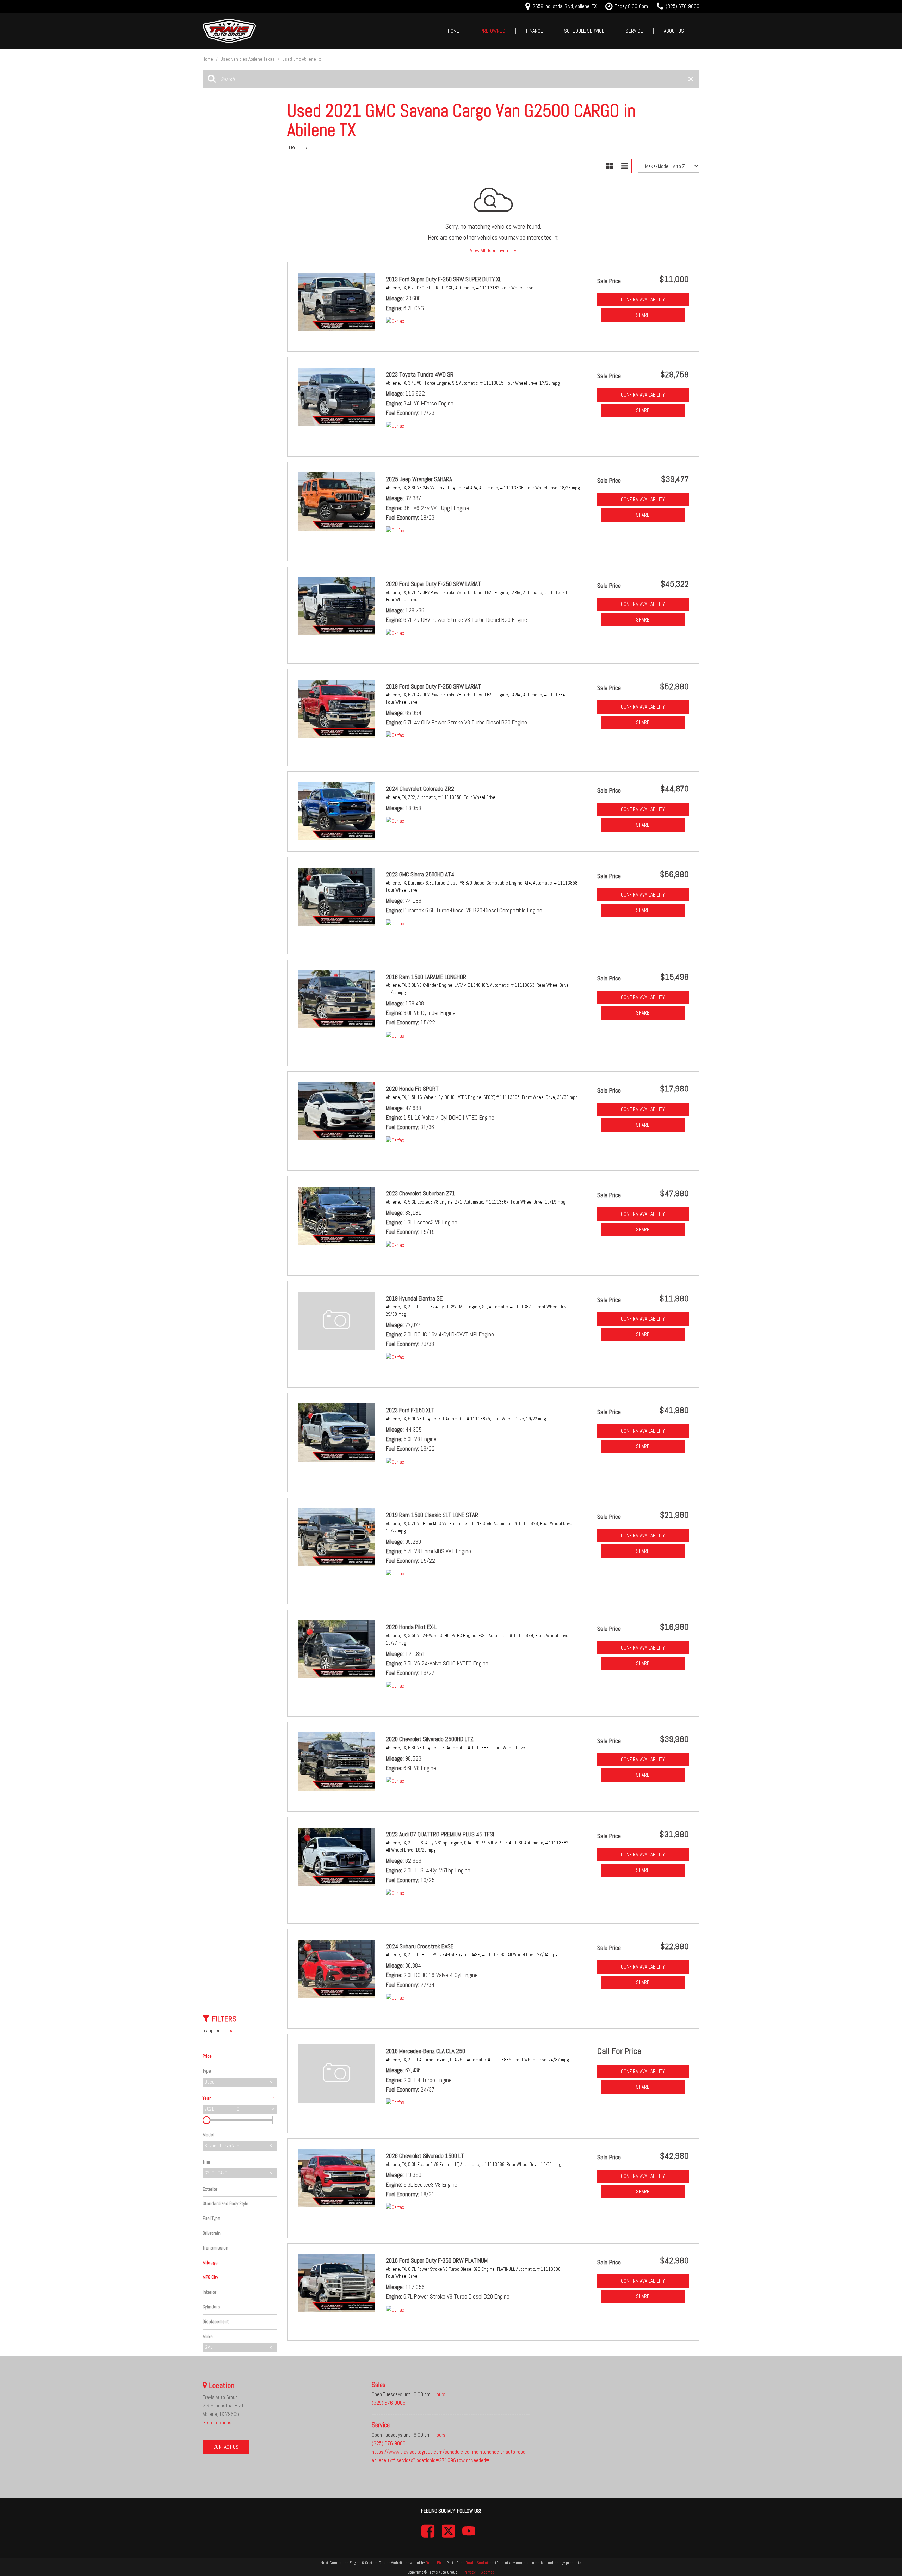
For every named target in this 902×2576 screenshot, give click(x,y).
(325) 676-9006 (389, 2403)
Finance (535, 31)
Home (454, 31)
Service (634, 31)
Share (643, 315)
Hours (440, 2394)
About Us (674, 31)
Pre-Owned (493, 31)
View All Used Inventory (493, 250)
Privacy (469, 2572)
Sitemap (488, 2572)
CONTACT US (226, 2447)
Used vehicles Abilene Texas (248, 59)
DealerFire (435, 2563)
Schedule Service (584, 31)
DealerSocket (477, 2563)
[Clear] (230, 2030)
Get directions (217, 2422)
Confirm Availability (643, 299)
